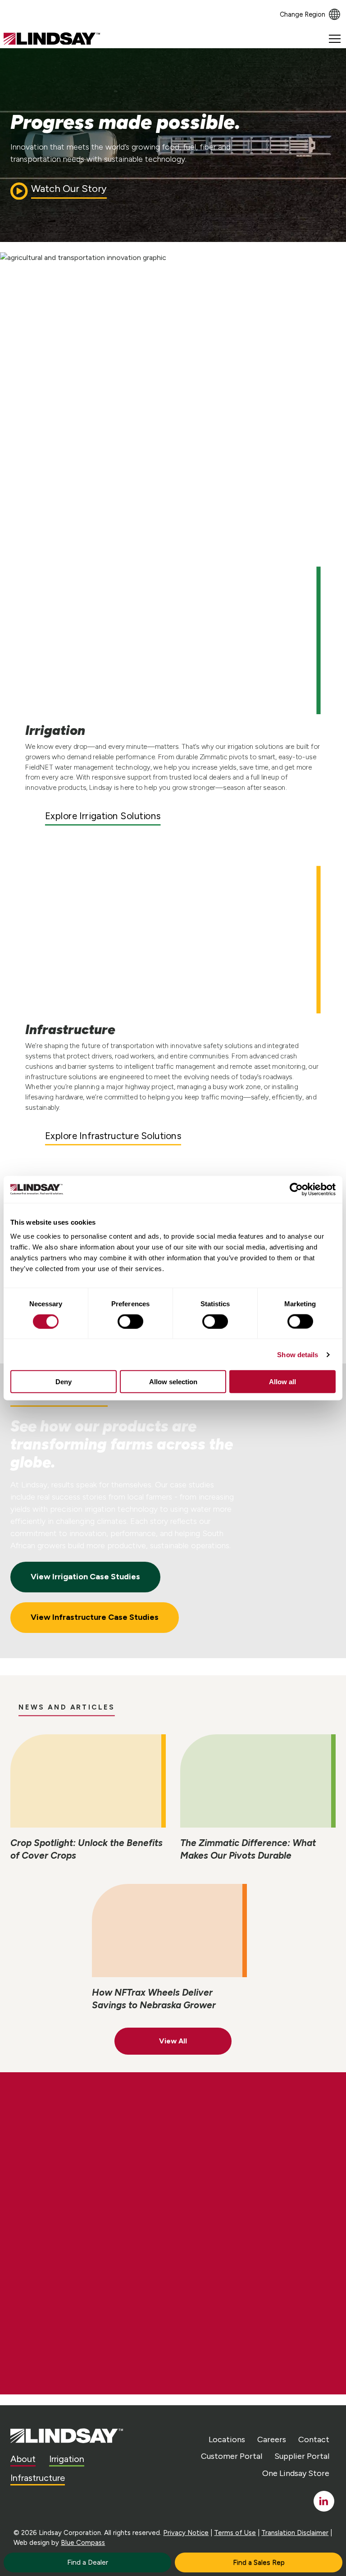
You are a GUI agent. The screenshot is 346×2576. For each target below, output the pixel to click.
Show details (298, 1354)
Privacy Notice (186, 2533)
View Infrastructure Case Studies (95, 1617)
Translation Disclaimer (295, 2533)
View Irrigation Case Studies (85, 1577)
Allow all (282, 1382)
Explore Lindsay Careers (93, 2206)
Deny (64, 1382)
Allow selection (173, 1382)
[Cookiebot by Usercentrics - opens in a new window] (296, 1189)
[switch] (130, 1321)
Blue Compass (83, 2543)
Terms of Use (235, 2533)
